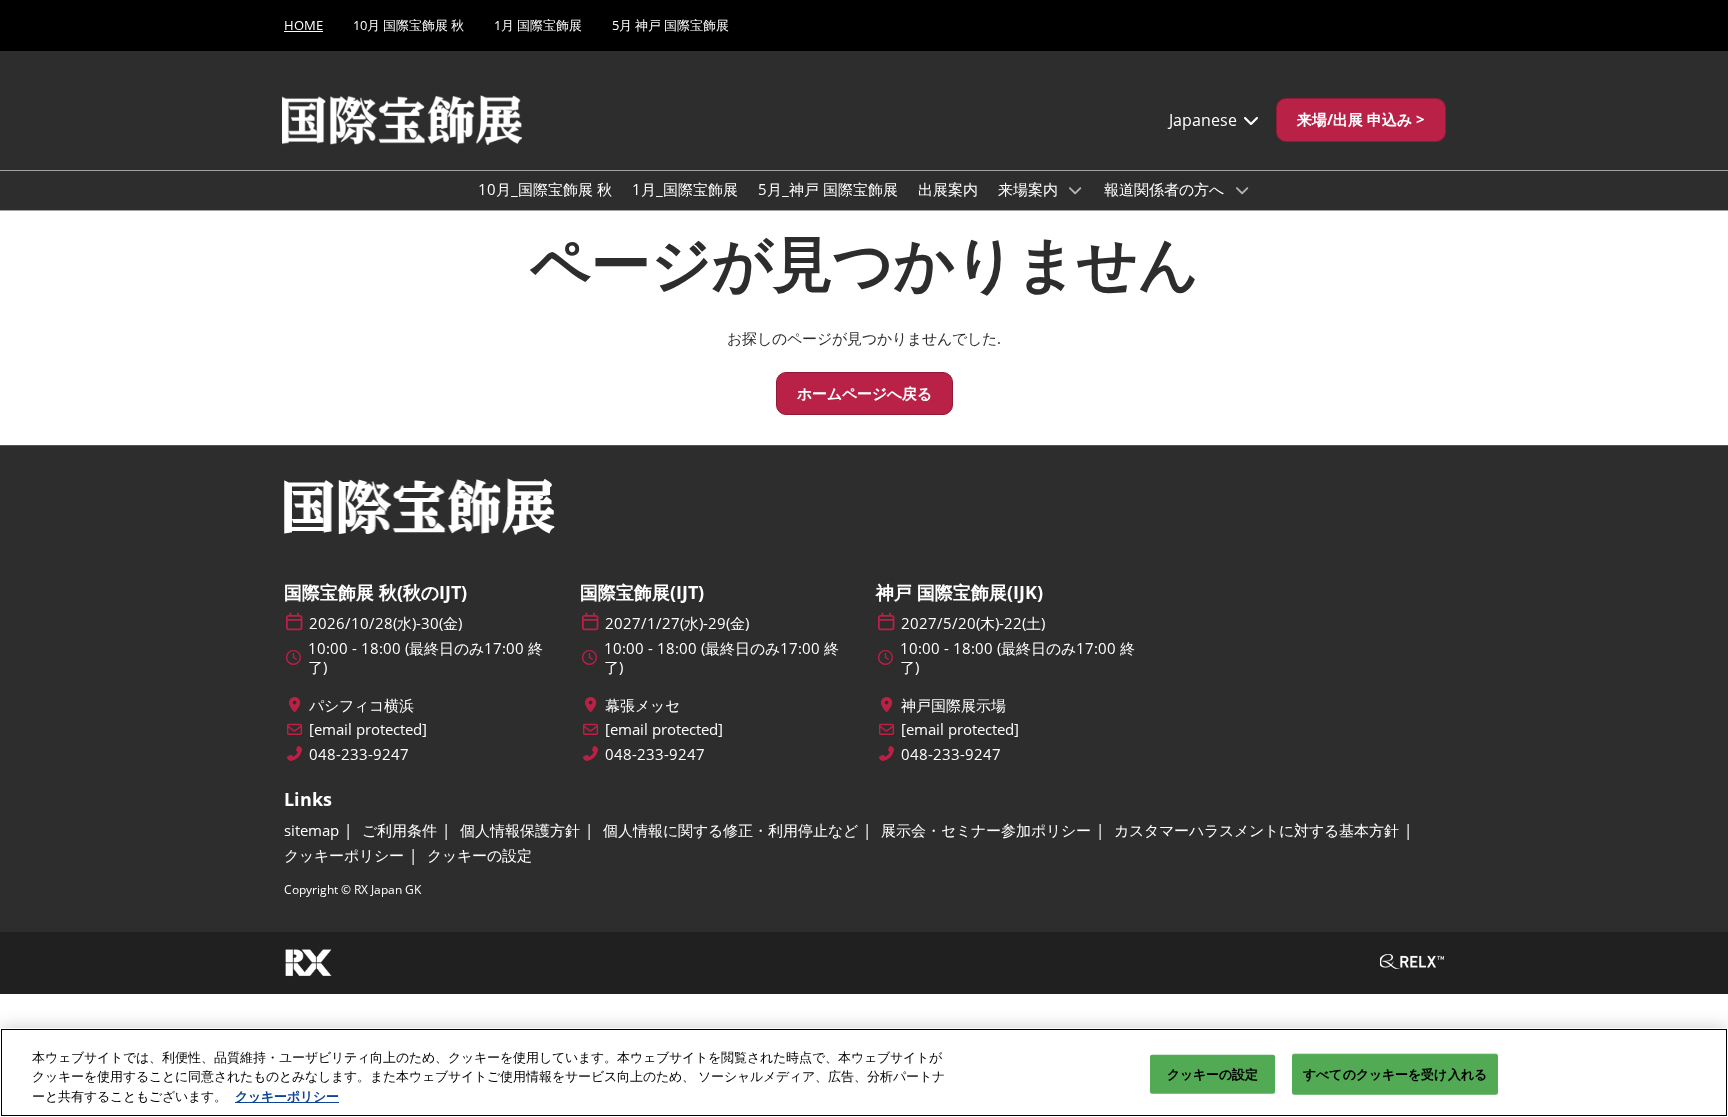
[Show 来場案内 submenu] (1076, 190)
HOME (303, 25)
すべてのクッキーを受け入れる (1395, 1073)
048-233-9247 (359, 754)
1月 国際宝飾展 (538, 25)
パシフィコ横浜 (361, 705)
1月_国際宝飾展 (685, 189)
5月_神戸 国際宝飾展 (828, 189)
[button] (1361, 120)
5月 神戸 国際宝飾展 (670, 25)
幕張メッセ (642, 705)
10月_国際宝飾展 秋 (545, 189)
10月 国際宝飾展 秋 (408, 25)
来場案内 (1030, 189)
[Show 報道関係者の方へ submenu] (1242, 190)
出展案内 (948, 189)
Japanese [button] (1205, 120)
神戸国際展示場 (953, 705)
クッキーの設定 (1213, 1073)
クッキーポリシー (287, 1096)
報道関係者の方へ (1166, 189)
